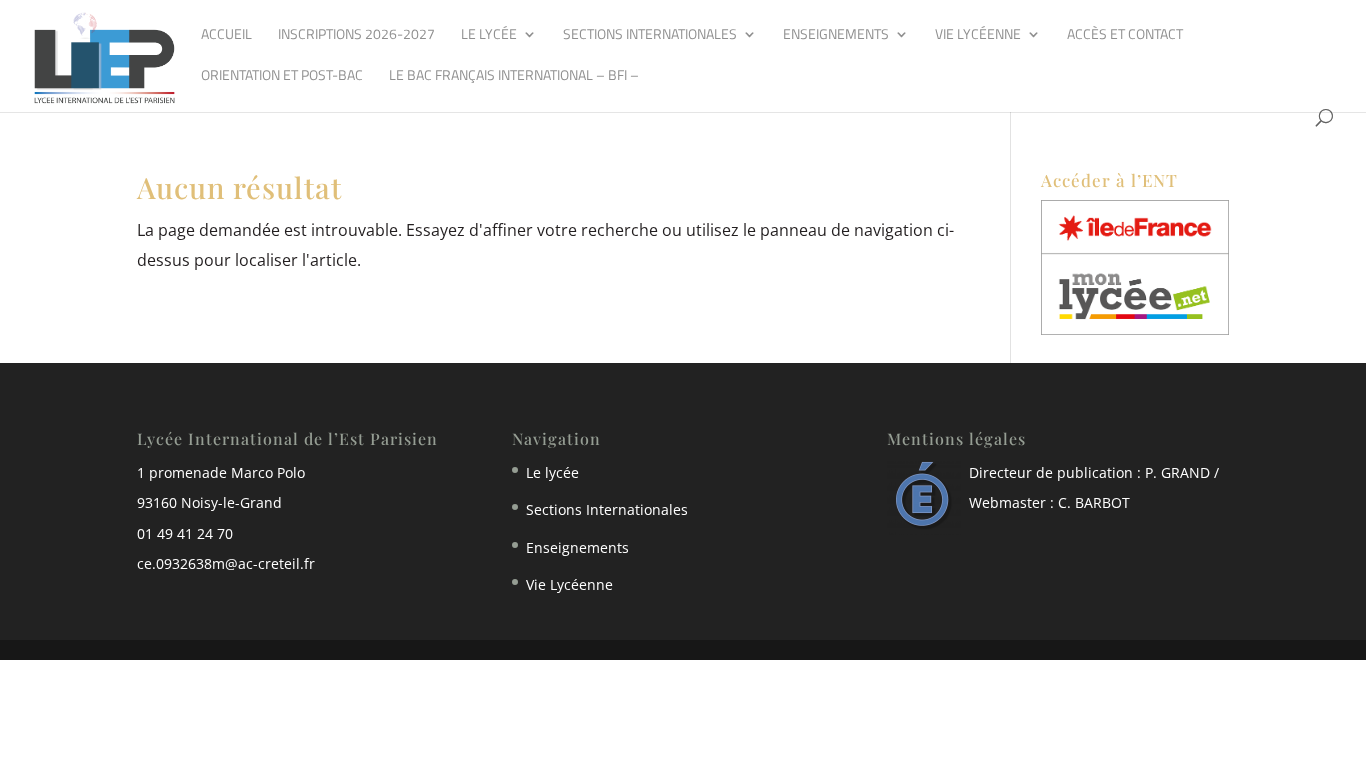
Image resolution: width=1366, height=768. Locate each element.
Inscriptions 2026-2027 (356, 35)
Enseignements (836, 35)
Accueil (226, 35)
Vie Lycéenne (978, 35)
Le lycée (489, 35)
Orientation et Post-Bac (282, 76)
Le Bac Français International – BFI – (514, 76)
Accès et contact (1125, 35)
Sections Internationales (650, 35)
